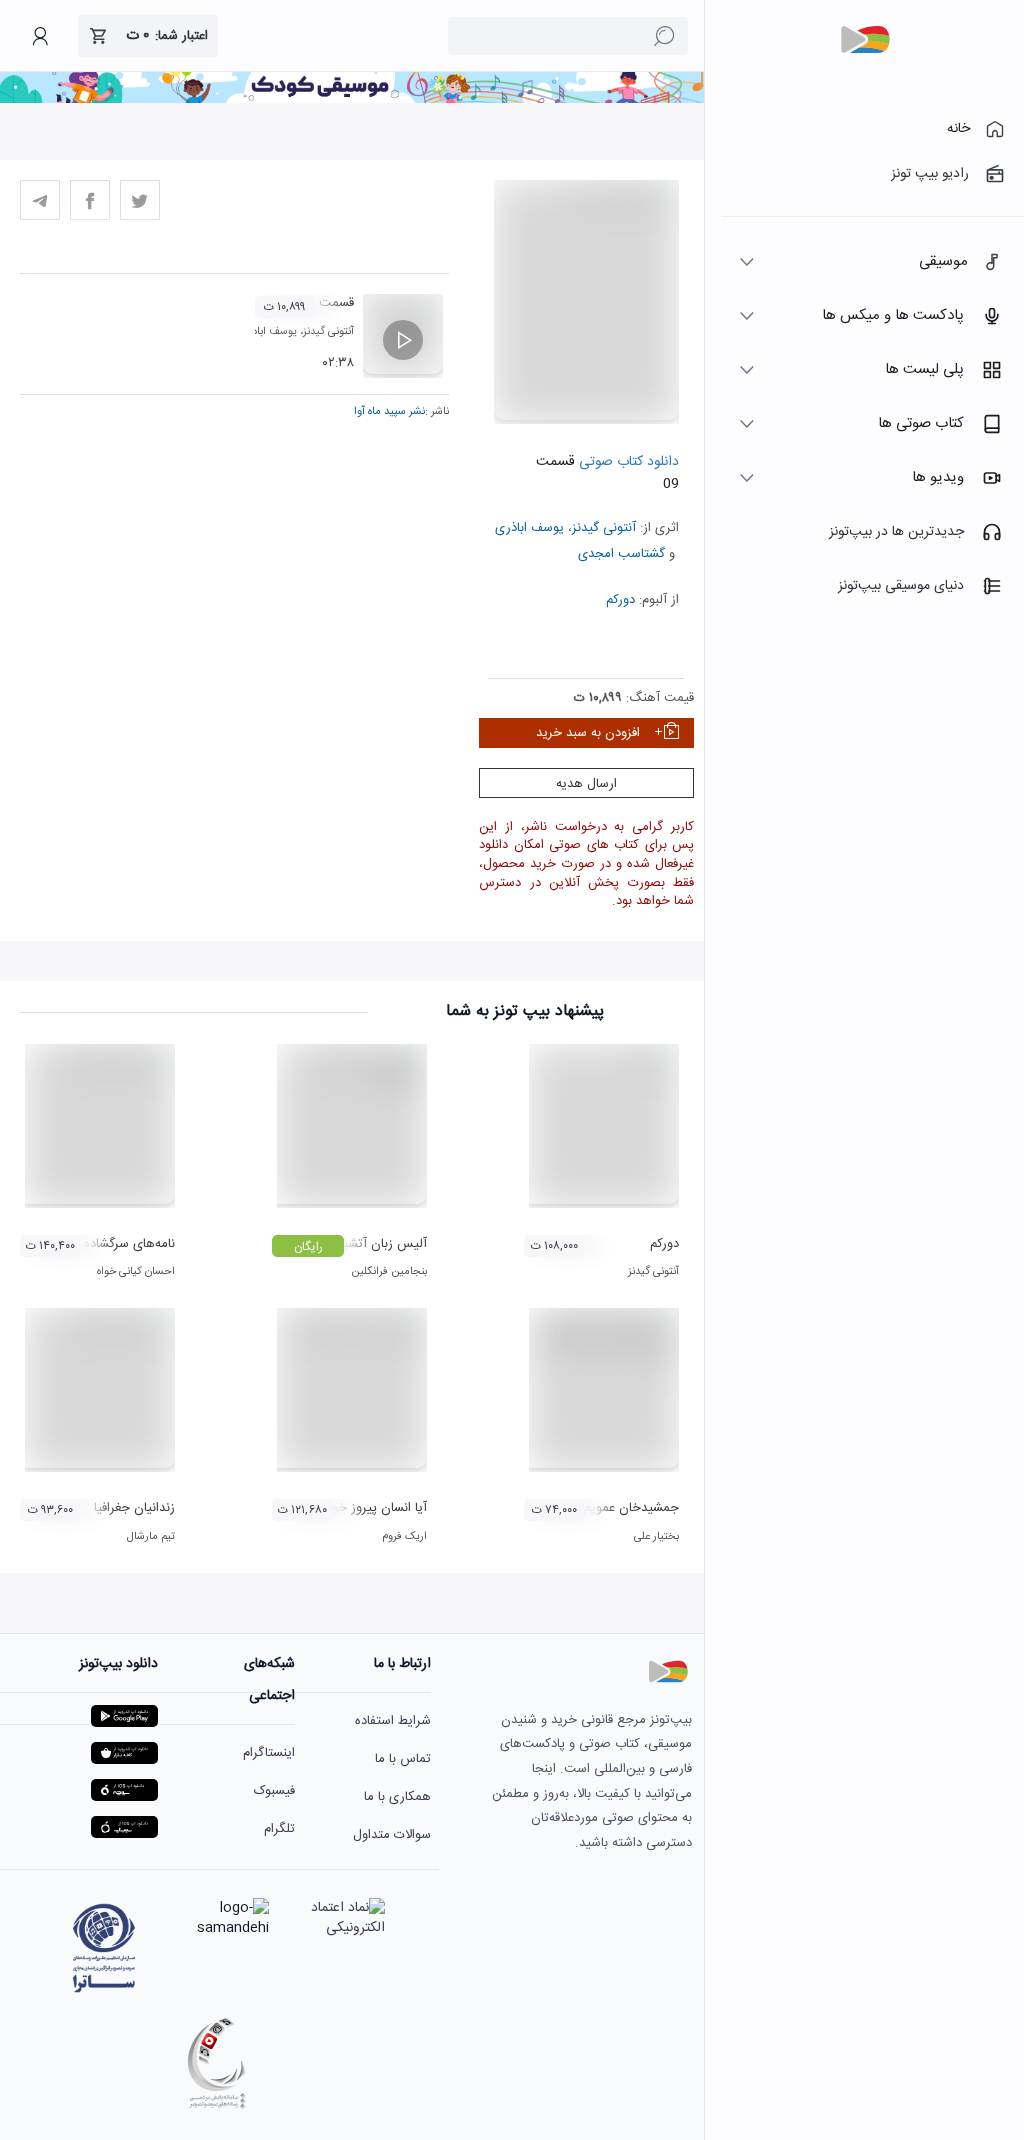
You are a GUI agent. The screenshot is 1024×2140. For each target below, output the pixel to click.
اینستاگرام (269, 1753)
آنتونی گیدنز (604, 528)
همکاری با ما (397, 1797)
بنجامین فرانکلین (389, 1272)
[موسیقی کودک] (352, 100)
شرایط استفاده (393, 1721)
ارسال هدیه (586, 784)
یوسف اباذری (529, 528)
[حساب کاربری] (40, 36)
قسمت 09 (326, 303)
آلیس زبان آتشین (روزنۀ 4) (354, 1244)
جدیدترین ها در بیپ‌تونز (896, 532)
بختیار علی (656, 1537)
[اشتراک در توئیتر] (140, 200)
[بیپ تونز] (865, 40)
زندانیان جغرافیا (134, 1508)
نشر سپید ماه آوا (389, 412)
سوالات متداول (392, 1835)
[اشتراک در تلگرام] (40, 200)
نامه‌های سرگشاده (129, 1244)
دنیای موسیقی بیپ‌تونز (901, 586)
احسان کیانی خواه (136, 1272)
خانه (958, 129)
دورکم (620, 600)
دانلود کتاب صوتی (627, 462)
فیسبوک (274, 1791)
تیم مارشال (151, 1537)
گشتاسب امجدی (621, 554)
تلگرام (279, 1829)
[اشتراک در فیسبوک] (90, 200)
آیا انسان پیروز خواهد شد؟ (356, 1508)
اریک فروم (404, 1537)
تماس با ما (403, 1759)
